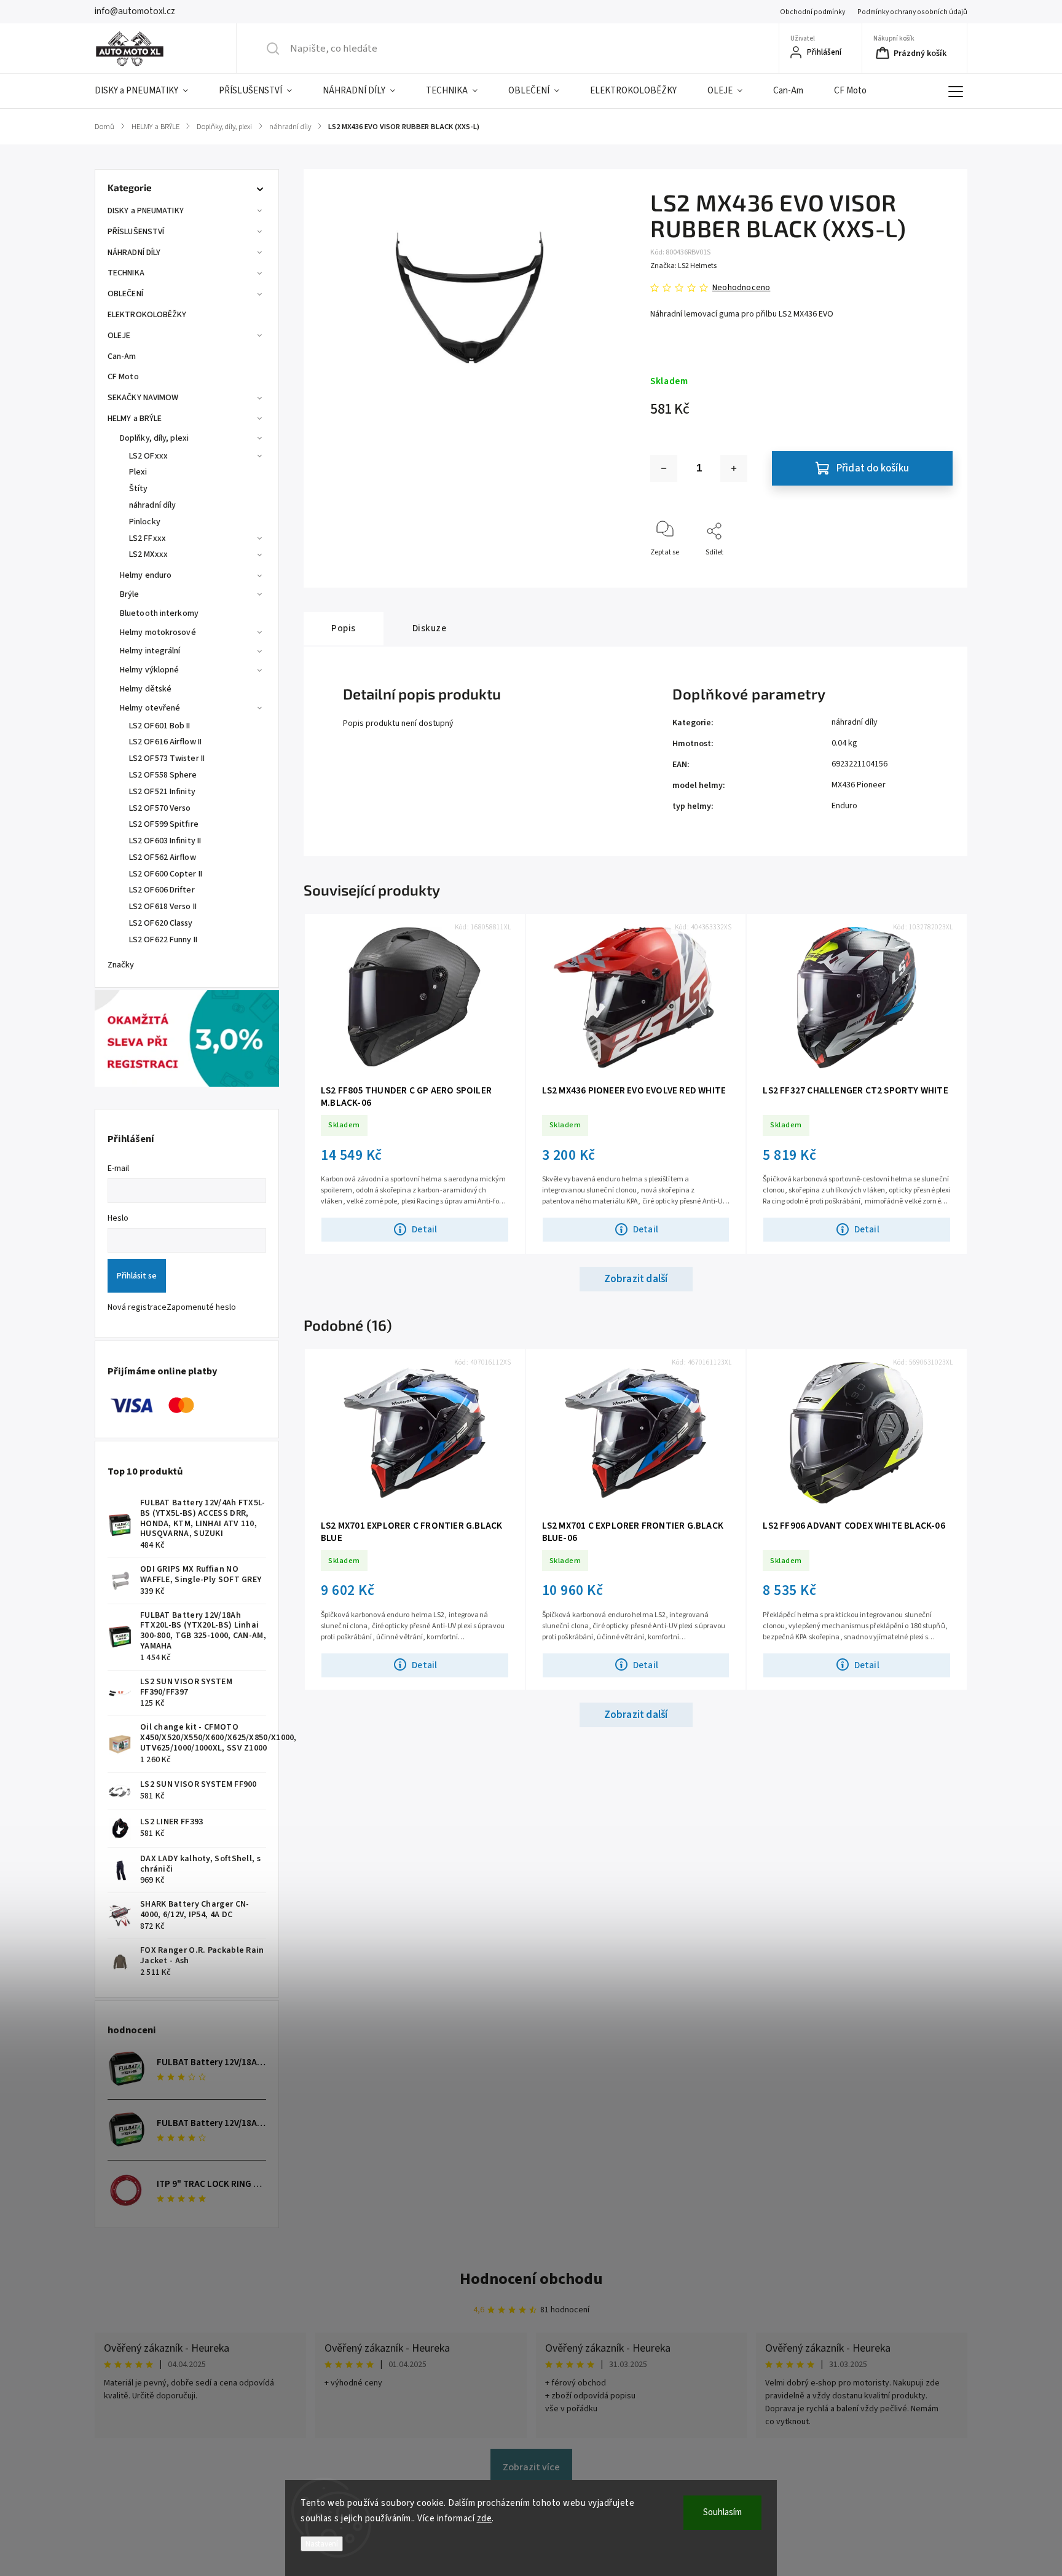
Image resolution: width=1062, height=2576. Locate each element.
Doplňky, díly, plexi (154, 438)
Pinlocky (145, 522)
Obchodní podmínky (812, 12)
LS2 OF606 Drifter (162, 890)
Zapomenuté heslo (201, 1307)
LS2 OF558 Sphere (163, 775)
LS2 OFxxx (148, 456)
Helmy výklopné (149, 670)
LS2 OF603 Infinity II (165, 841)
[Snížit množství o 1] (664, 468)
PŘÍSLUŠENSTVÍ (136, 232)
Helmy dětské (146, 689)
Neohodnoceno (741, 288)
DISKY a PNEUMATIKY (146, 211)
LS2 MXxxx (148, 554)
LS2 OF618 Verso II (163, 907)
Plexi (138, 472)
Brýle (130, 594)
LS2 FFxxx (147, 538)
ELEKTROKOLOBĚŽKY (147, 315)
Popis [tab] (344, 628)
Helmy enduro (146, 575)
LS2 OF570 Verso (160, 808)
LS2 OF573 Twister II (167, 758)
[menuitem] (149, 91)
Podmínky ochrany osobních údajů (912, 12)
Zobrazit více (531, 2467)
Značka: (683, 266)
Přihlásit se (137, 1276)
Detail (424, 1229)
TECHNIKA (126, 273)
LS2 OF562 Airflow (163, 857)
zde (485, 2519)
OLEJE (119, 336)
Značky (121, 965)
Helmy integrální (150, 651)
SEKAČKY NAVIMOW (143, 398)
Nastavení (322, 2544)
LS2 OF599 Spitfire (164, 824)
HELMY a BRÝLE (135, 419)
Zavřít (933, 573)
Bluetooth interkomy (159, 613)
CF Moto (123, 377)
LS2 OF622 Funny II (163, 940)
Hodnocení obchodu (531, 2279)
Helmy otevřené (150, 708)
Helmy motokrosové (158, 632)
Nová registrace (137, 1307)
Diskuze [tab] (430, 628)
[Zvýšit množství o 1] (734, 468)
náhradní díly (152, 505)
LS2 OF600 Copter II (166, 874)
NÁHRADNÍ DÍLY (134, 253)
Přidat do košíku (873, 468)
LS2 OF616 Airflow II (165, 742)
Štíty (139, 489)
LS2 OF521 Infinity (162, 792)
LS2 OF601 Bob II (160, 726)
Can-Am (122, 356)
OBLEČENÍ (125, 294)
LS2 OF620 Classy (161, 923)
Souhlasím (722, 2512)
